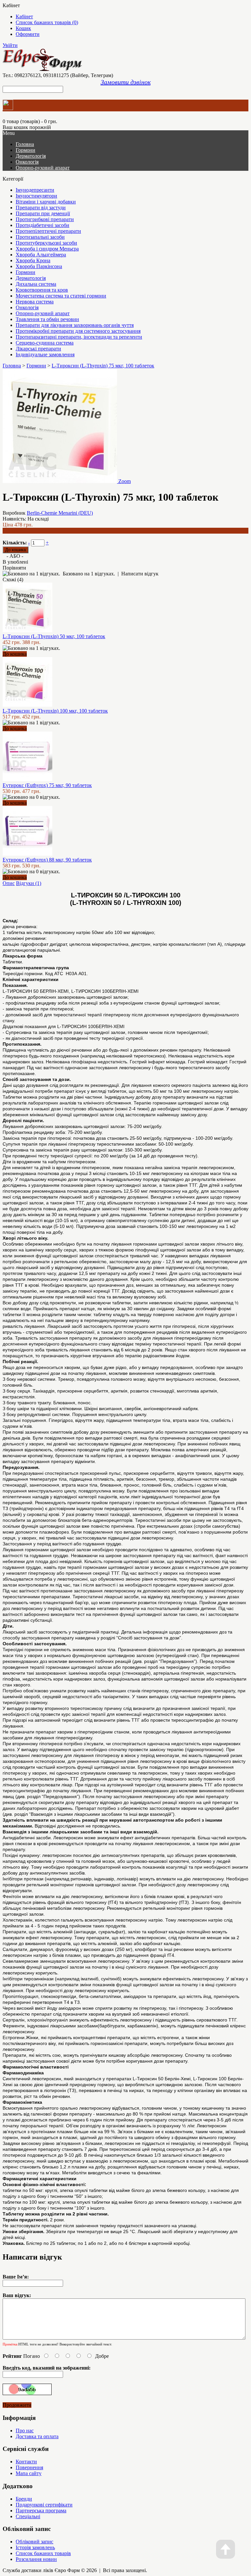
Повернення (29, 2467)
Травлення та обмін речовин (47, 319)
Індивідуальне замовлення (45, 354)
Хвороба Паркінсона (39, 266)
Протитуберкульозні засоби (46, 243)
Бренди (24, 2499)
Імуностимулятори (36, 196)
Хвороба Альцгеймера (41, 255)
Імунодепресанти (35, 190)
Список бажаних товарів (43, 2553)
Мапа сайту (29, 2473)
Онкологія (27, 162)
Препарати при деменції (43, 213)
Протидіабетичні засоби (42, 225)
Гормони (25, 150)
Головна (12, 366)
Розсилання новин (36, 2559)
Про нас (25, 2431)
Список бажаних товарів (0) (47, 22)
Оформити (28, 34)
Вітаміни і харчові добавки (46, 202)
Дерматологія (31, 156)
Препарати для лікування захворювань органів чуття (75, 325)
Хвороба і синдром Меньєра (47, 249)
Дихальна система (36, 284)
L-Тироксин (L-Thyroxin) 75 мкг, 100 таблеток (103, 366)
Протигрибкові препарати (45, 219)
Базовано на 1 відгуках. (89, 574)
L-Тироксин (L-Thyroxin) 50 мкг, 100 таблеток (54, 636)
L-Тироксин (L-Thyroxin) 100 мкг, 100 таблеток (55, 711)
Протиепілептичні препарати (48, 231)
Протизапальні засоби (40, 237)
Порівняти (14, 568)
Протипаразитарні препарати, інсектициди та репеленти (79, 337)
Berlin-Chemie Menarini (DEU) (60, 513)
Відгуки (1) (29, 883)
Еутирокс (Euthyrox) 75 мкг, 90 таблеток (47, 785)
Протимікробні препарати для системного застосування (78, 331)
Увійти (10, 45)
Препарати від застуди (41, 208)
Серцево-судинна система (45, 343)
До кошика (15, 654)
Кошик (23, 28)
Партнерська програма (41, 2511)
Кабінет (24, 16)
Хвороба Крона (33, 260)
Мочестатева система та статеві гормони (61, 296)
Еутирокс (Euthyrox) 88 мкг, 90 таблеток (47, 860)
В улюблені (15, 562)
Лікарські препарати (38, 349)
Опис (9, 883)
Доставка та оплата (37, 2436)
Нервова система (35, 302)
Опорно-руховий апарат (43, 168)
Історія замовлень (35, 2547)
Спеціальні (28, 2516)
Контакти (26, 2462)
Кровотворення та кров (42, 290)
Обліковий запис (34, 2542)
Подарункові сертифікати (44, 2505)
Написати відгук (140, 574)
